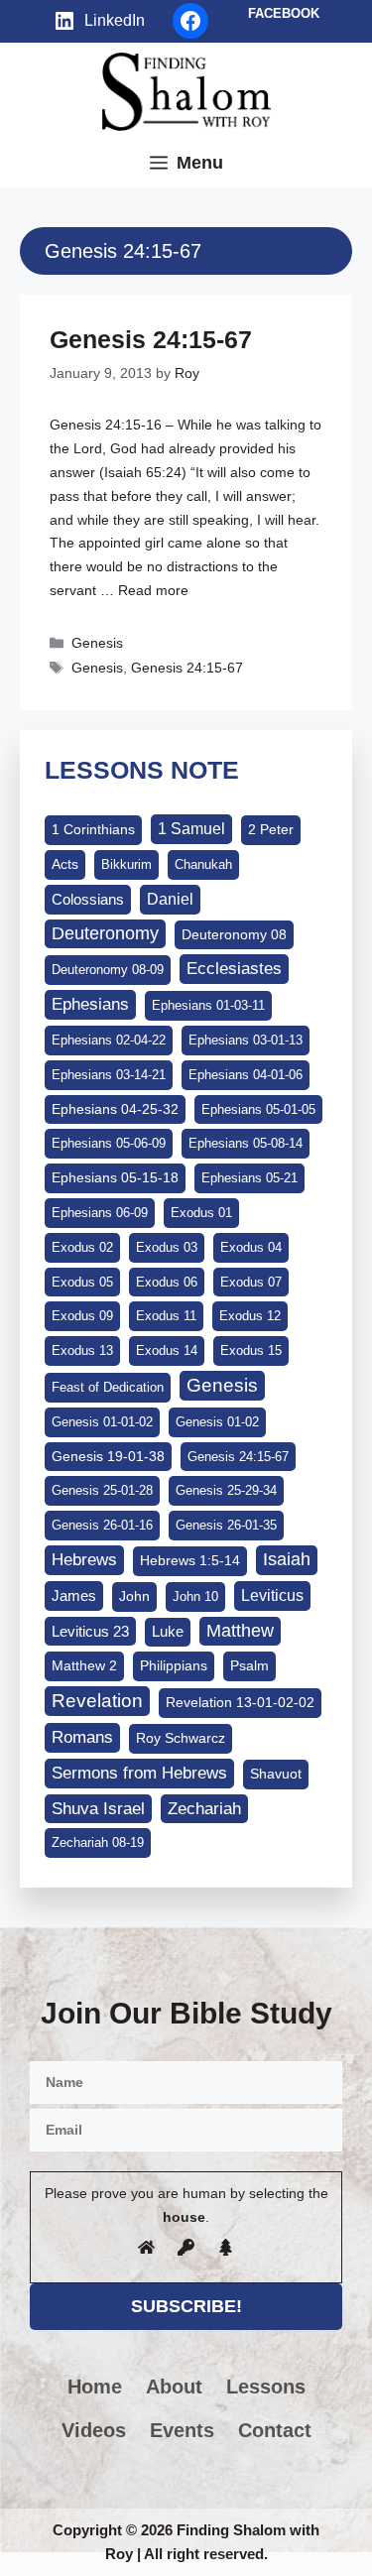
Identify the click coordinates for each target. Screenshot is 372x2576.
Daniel (170, 899)
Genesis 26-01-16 (102, 1525)
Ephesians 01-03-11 (208, 1005)
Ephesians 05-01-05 (258, 1109)
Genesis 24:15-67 (151, 339)
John (134, 1596)
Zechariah (204, 1809)
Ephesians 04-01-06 (246, 1075)
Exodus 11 (166, 1316)
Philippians (174, 1665)
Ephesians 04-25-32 (115, 1109)
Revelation (97, 1701)
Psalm (249, 1665)
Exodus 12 (250, 1316)
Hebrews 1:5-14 (190, 1560)
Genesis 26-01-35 (226, 1525)
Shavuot (276, 1774)
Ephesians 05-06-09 (109, 1143)
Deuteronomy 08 (234, 934)
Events (182, 2430)
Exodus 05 (82, 1282)
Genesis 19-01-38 (108, 1456)
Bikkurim (126, 864)
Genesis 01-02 (217, 1422)
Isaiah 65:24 (143, 472)
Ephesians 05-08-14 (246, 1143)
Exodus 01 (201, 1213)
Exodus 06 (167, 1282)
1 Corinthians (93, 829)
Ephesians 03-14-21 (109, 1075)
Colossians (88, 899)
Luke (168, 1632)
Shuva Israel (98, 1809)
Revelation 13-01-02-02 (240, 1702)
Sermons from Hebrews (139, 1773)
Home (95, 2387)
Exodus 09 (82, 1316)
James (74, 1595)
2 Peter (271, 829)
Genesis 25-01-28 (102, 1490)
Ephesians (90, 1004)
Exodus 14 (167, 1350)
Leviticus (272, 1595)
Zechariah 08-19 (98, 1842)
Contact (275, 2430)
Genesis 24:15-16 (106, 425)
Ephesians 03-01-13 (246, 1040)
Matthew (240, 1631)
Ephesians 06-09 (100, 1213)
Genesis (97, 643)
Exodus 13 (82, 1350)
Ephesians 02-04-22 (109, 1040)
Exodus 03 (167, 1247)
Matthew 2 (84, 1665)
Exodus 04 (251, 1247)
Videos (94, 2430)
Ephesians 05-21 (249, 1178)
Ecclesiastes (234, 969)
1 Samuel (191, 829)
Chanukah (203, 864)
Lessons (266, 2387)
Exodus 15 (251, 1350)
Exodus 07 (251, 1282)
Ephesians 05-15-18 (115, 1177)
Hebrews (84, 1559)
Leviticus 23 (90, 1631)
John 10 (195, 1596)
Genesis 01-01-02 (102, 1422)
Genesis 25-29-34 (226, 1490)
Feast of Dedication (108, 1387)
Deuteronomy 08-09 (108, 970)
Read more (153, 590)
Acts (65, 864)
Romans (82, 1737)
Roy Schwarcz (181, 1738)
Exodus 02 (82, 1247)
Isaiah (287, 1559)
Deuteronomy (105, 933)
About (174, 2387)
